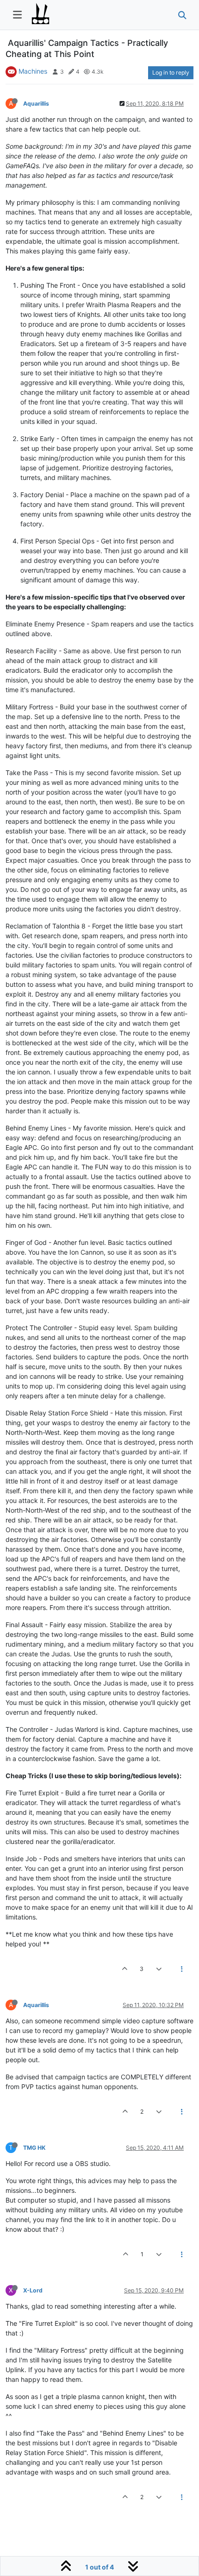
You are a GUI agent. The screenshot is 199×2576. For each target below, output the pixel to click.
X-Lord (33, 2290)
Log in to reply (171, 73)
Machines (33, 71)
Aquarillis (36, 104)
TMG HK (34, 2148)
